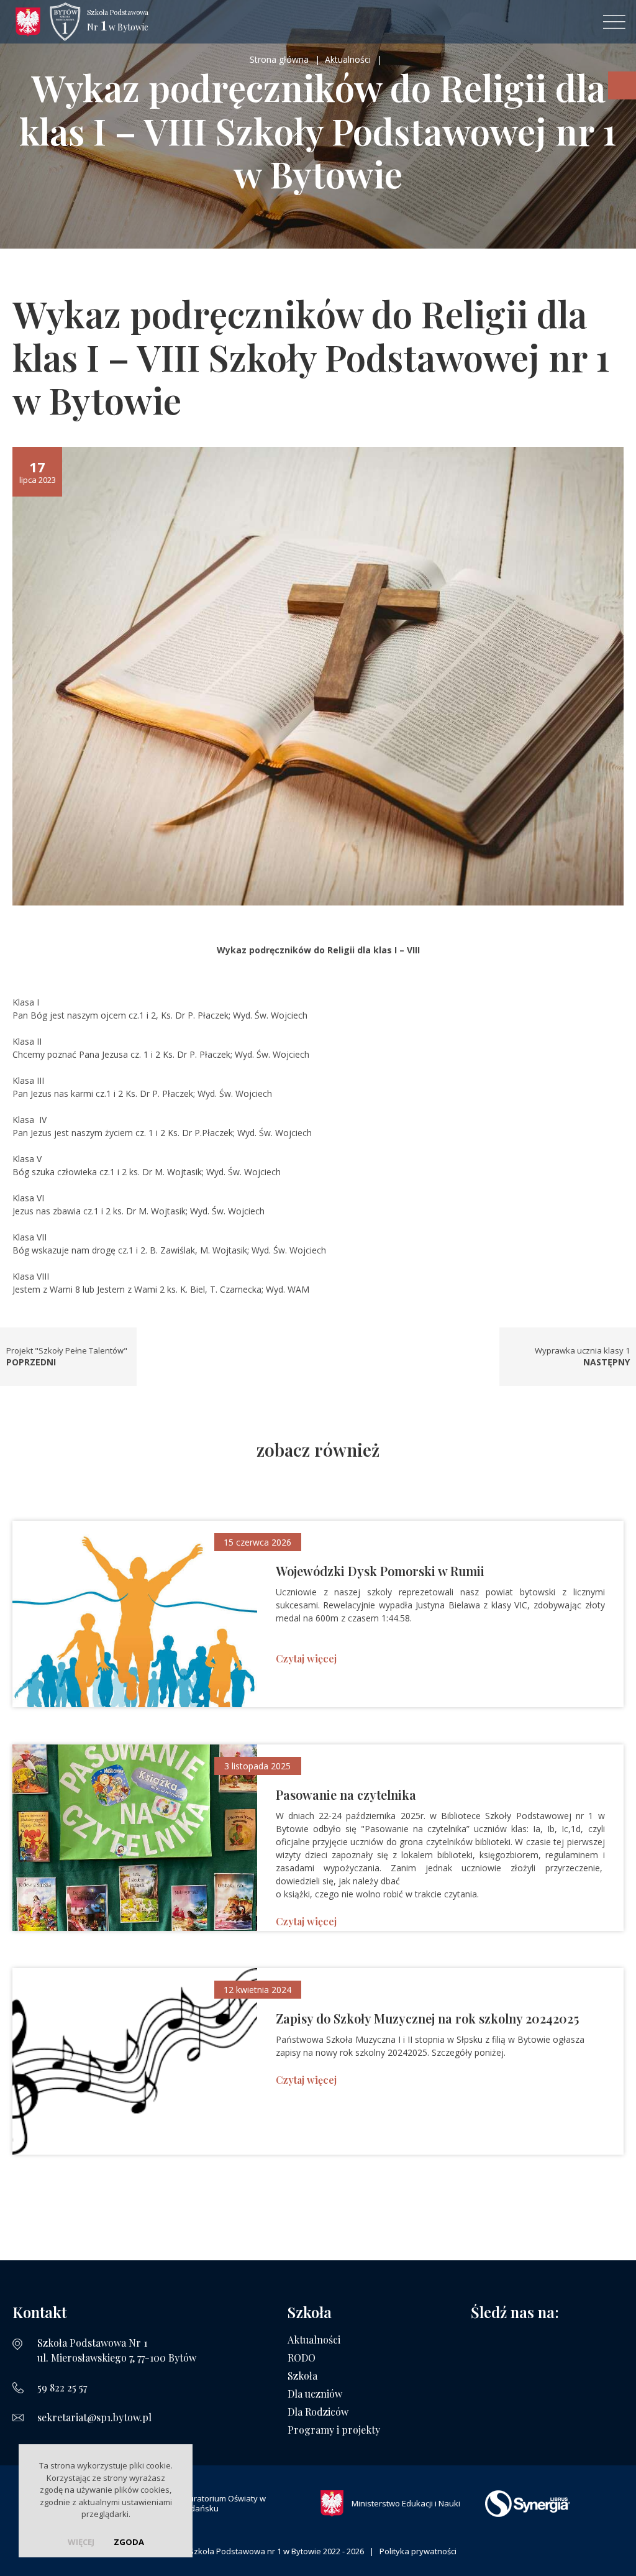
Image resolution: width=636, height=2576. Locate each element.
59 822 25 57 (62, 2387)
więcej (81, 2542)
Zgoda (129, 2542)
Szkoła (302, 2376)
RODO (302, 2358)
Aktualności (314, 2340)
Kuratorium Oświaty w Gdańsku (225, 2503)
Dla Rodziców (318, 2412)
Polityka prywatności (418, 2551)
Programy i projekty (334, 2430)
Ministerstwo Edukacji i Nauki (406, 2503)
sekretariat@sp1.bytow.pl (94, 2417)
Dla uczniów (315, 2394)
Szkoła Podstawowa (118, 21)
